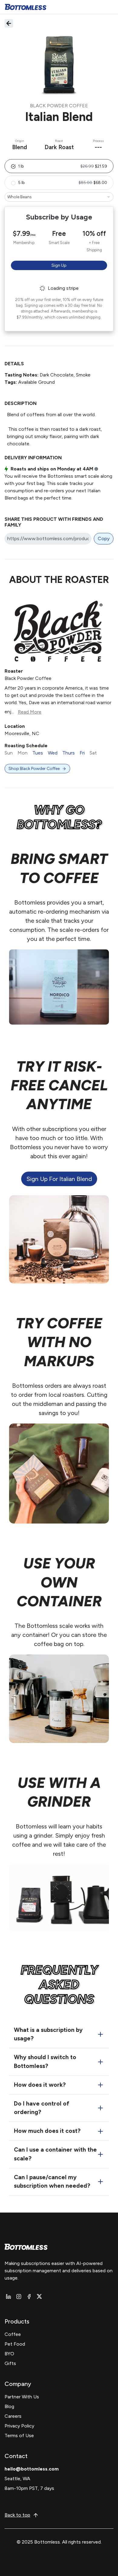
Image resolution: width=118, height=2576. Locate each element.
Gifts (10, 2363)
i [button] (96, 469)
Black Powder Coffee (59, 106)
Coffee (13, 2334)
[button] (59, 166)
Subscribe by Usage (59, 217)
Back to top (17, 2515)
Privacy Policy (19, 2426)
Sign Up (59, 265)
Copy (104, 539)
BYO (9, 2354)
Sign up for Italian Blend (59, 1179)
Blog (9, 2406)
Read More (30, 712)
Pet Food (15, 2344)
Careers (13, 2416)
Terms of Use (19, 2435)
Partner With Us (22, 2397)
